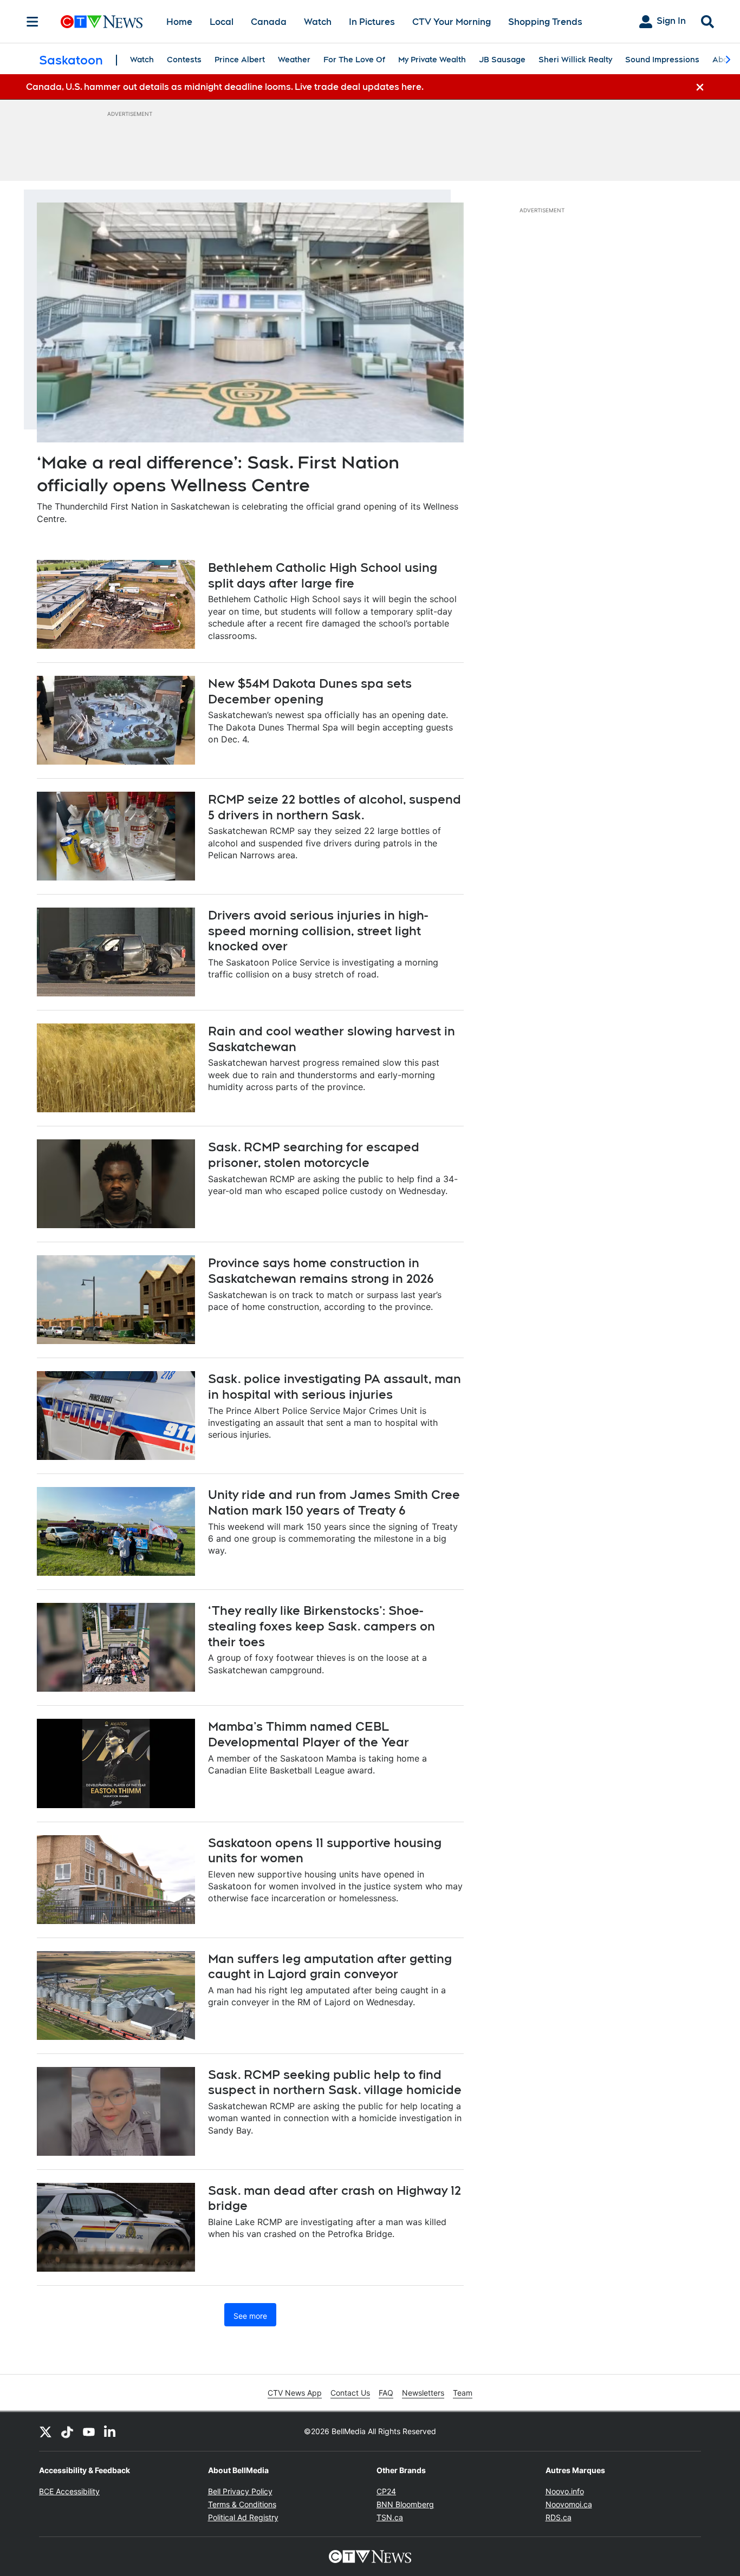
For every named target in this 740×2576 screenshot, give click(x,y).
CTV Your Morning (452, 22)
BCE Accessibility (69, 2491)
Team (463, 2393)
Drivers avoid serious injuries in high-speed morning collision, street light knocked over (318, 931)
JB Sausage (502, 60)
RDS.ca (559, 2517)
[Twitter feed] (46, 2431)
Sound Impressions (662, 60)
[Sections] (33, 22)
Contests (184, 60)
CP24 (386, 2491)
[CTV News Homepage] (102, 22)
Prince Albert (240, 60)
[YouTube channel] (89, 2431)
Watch (318, 22)
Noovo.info (565, 2491)
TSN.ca (390, 2517)
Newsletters (423, 2393)
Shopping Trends (545, 22)
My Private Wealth (432, 60)
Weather (294, 60)
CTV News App (295, 2393)
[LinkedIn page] (111, 2431)
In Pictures (372, 22)
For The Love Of (354, 60)
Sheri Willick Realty (575, 60)
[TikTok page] (67, 2431)
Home (179, 22)
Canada (269, 22)
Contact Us (350, 2393)
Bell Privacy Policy (240, 2491)
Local (222, 22)
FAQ (386, 2393)
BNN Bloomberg (405, 2504)
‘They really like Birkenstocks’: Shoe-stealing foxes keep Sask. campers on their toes (322, 1626)
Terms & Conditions (242, 2504)
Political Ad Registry (243, 2517)
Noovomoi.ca (569, 2504)
